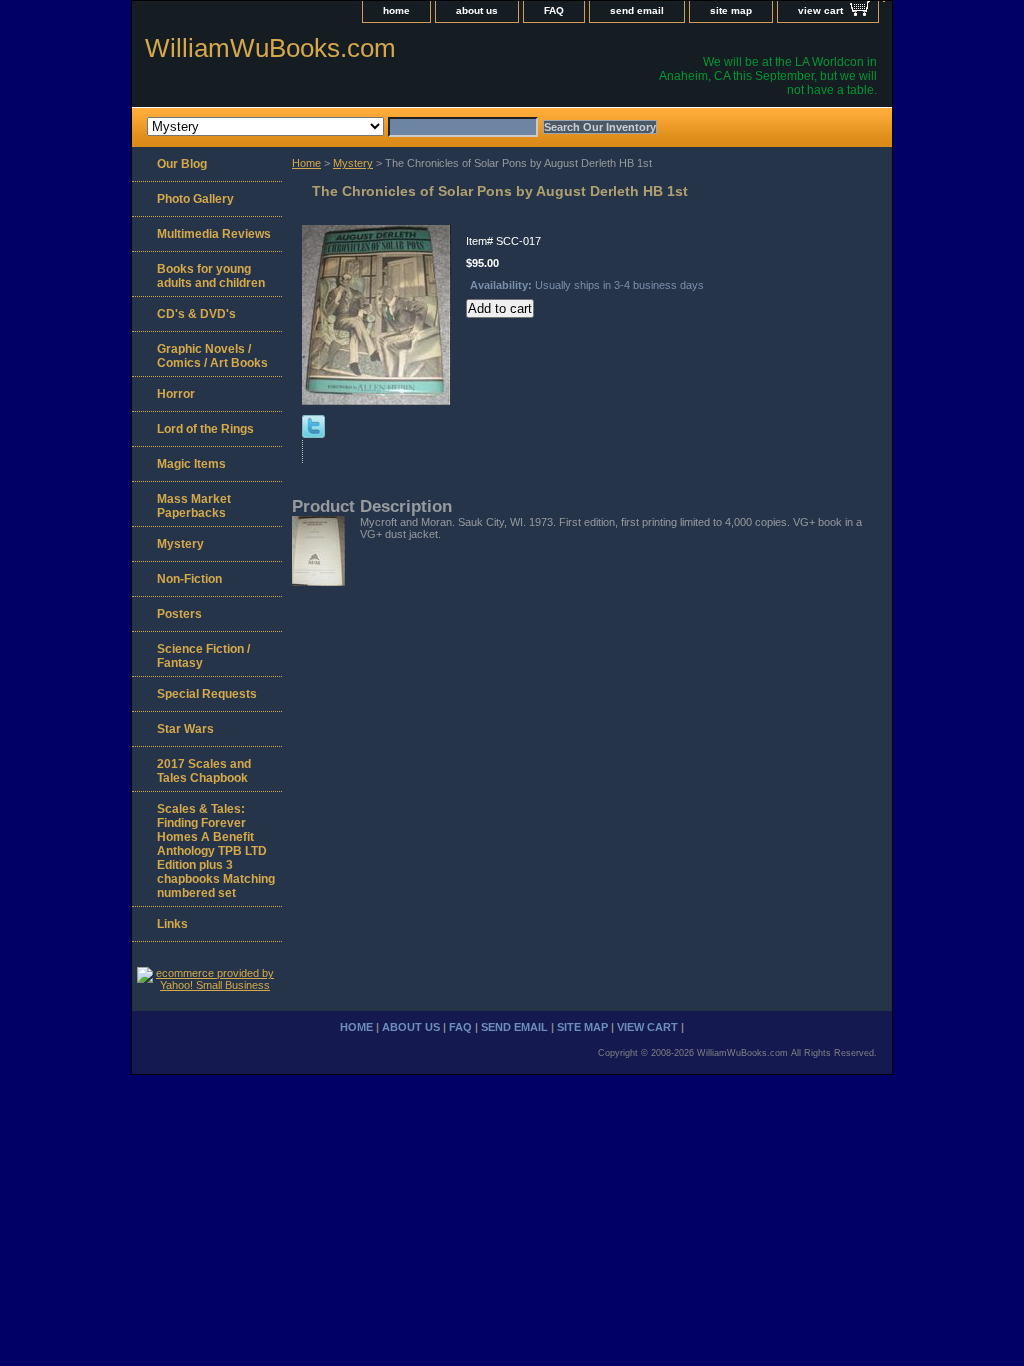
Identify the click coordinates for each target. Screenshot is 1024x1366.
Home (306, 163)
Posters (179, 614)
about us (477, 10)
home (396, 10)
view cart (820, 10)
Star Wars (185, 729)
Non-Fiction (189, 579)
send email (637, 10)
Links (172, 924)
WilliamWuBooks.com (270, 48)
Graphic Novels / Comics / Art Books (212, 356)
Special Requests (207, 694)
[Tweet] (313, 434)
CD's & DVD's (196, 314)
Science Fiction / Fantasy (203, 656)
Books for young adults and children (211, 276)
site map (731, 10)
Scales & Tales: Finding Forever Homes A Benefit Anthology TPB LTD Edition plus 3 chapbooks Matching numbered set (216, 851)
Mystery (353, 163)
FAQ (554, 10)
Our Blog (182, 164)
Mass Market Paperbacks (194, 506)
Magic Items (191, 464)
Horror (176, 394)
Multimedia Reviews (214, 234)
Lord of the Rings (205, 429)
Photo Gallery (195, 199)
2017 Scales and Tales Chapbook (204, 771)
